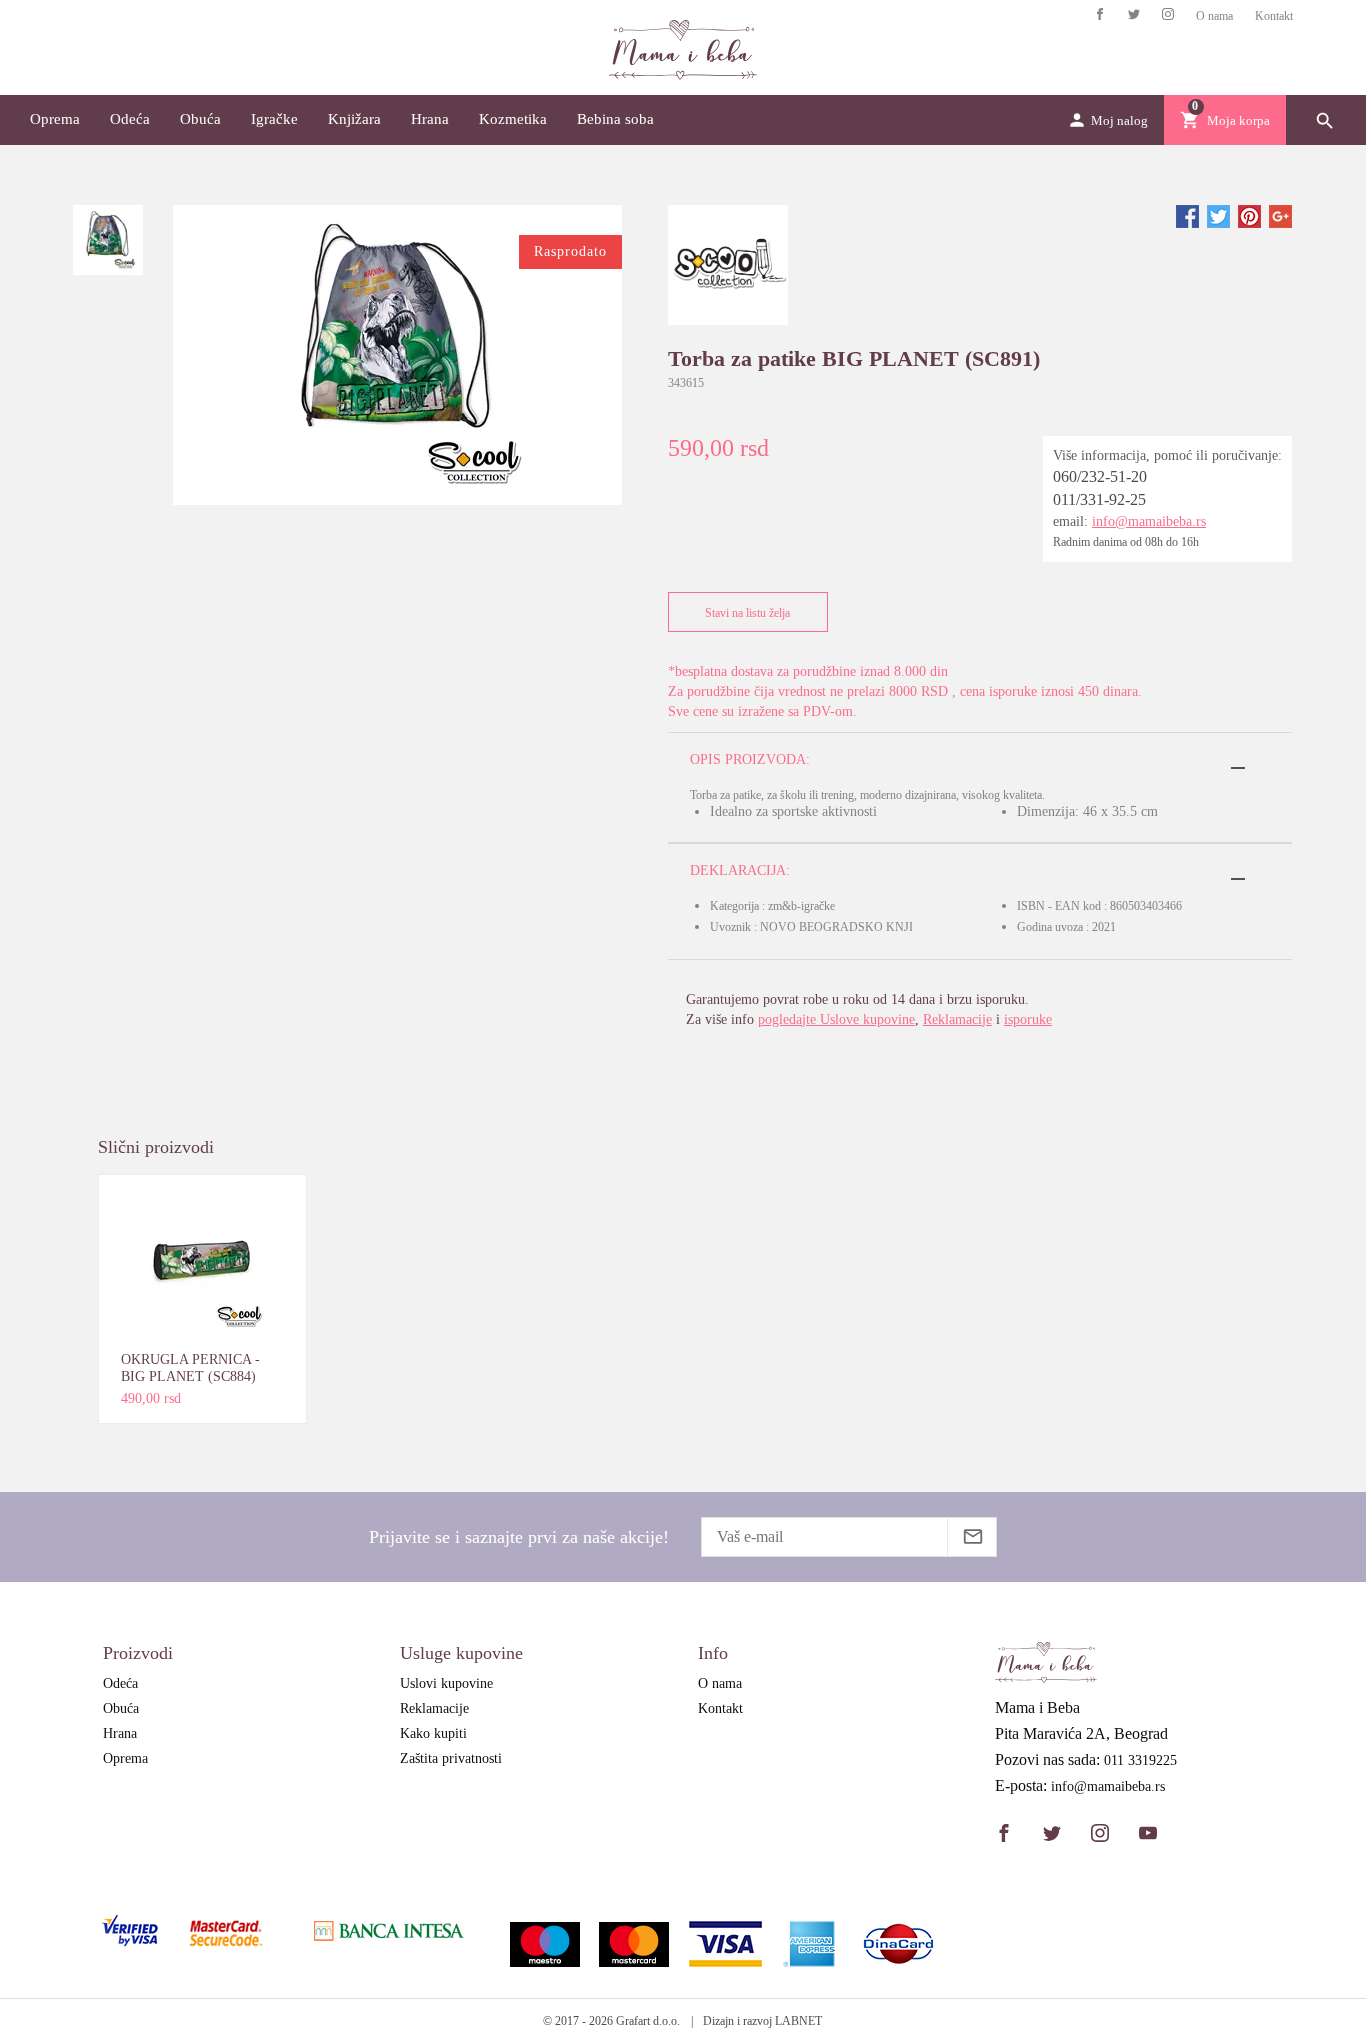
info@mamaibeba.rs (1149, 521)
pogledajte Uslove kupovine (836, 1019)
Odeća (130, 119)
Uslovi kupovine (446, 1683)
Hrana (430, 119)
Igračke (274, 119)
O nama (1214, 16)
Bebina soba (615, 119)
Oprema (55, 119)
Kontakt (1274, 16)
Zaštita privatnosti (451, 1758)
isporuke (1028, 1019)
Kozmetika (513, 119)
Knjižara (354, 119)
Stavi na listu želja (747, 613)
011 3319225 (1140, 1761)
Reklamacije (957, 1019)
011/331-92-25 (1099, 499)
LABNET (798, 2021)
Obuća (200, 119)
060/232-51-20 (1100, 476)
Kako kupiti (433, 1733)
